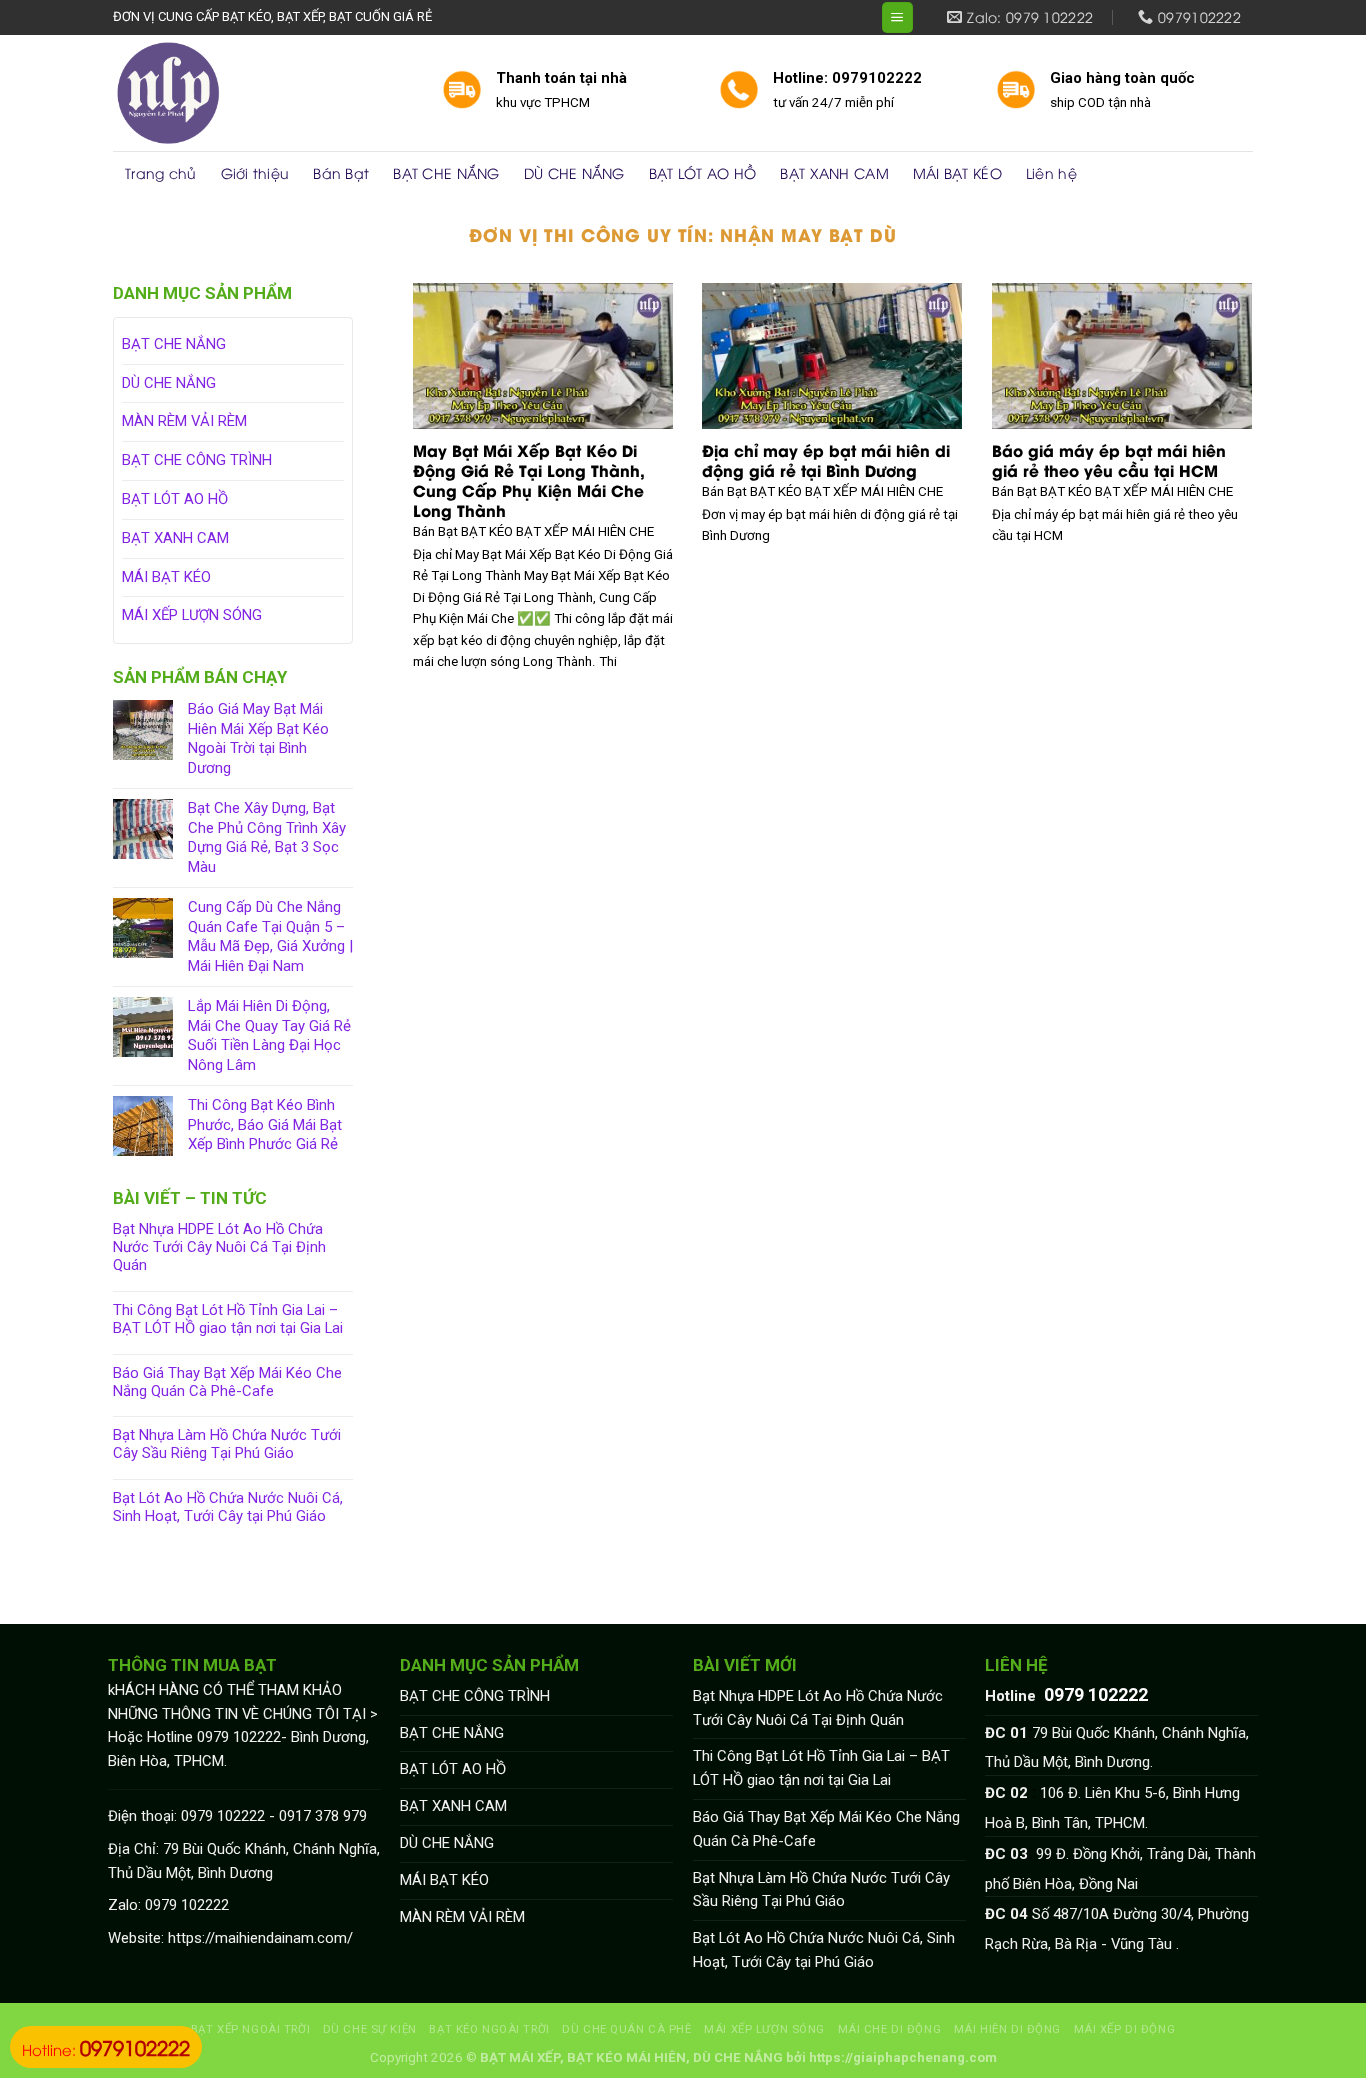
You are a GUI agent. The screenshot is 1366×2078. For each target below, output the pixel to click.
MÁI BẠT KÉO (957, 172)
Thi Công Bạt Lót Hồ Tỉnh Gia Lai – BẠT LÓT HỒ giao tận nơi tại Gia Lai (228, 1319)
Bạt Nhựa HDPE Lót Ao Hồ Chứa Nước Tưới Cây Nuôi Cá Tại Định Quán (219, 1247)
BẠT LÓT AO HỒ (703, 172)
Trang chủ (161, 172)
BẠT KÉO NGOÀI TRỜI (489, 2029)
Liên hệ (1051, 172)
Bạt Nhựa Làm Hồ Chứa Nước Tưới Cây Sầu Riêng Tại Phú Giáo (227, 1444)
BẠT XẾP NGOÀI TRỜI (250, 2029)
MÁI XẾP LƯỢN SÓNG (192, 615)
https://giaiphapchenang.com (903, 2057)
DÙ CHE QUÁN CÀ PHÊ (626, 2029)
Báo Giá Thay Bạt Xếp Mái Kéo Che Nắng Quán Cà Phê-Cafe (227, 1382)
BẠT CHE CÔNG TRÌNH (197, 460)
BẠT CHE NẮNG (446, 172)
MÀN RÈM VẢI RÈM (184, 421)
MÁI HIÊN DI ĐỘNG (1007, 2029)
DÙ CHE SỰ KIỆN (370, 2029)
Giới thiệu (255, 172)
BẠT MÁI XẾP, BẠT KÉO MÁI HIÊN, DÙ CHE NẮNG (631, 2057)
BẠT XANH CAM (834, 172)
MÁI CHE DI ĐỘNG (890, 2029)
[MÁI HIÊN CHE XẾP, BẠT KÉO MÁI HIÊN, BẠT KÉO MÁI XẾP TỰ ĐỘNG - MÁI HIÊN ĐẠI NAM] (262, 93)
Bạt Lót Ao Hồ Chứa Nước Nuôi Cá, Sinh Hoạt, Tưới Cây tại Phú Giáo (228, 1507)
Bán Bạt (341, 172)
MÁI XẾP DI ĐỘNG (1125, 2029)
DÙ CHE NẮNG (574, 172)
